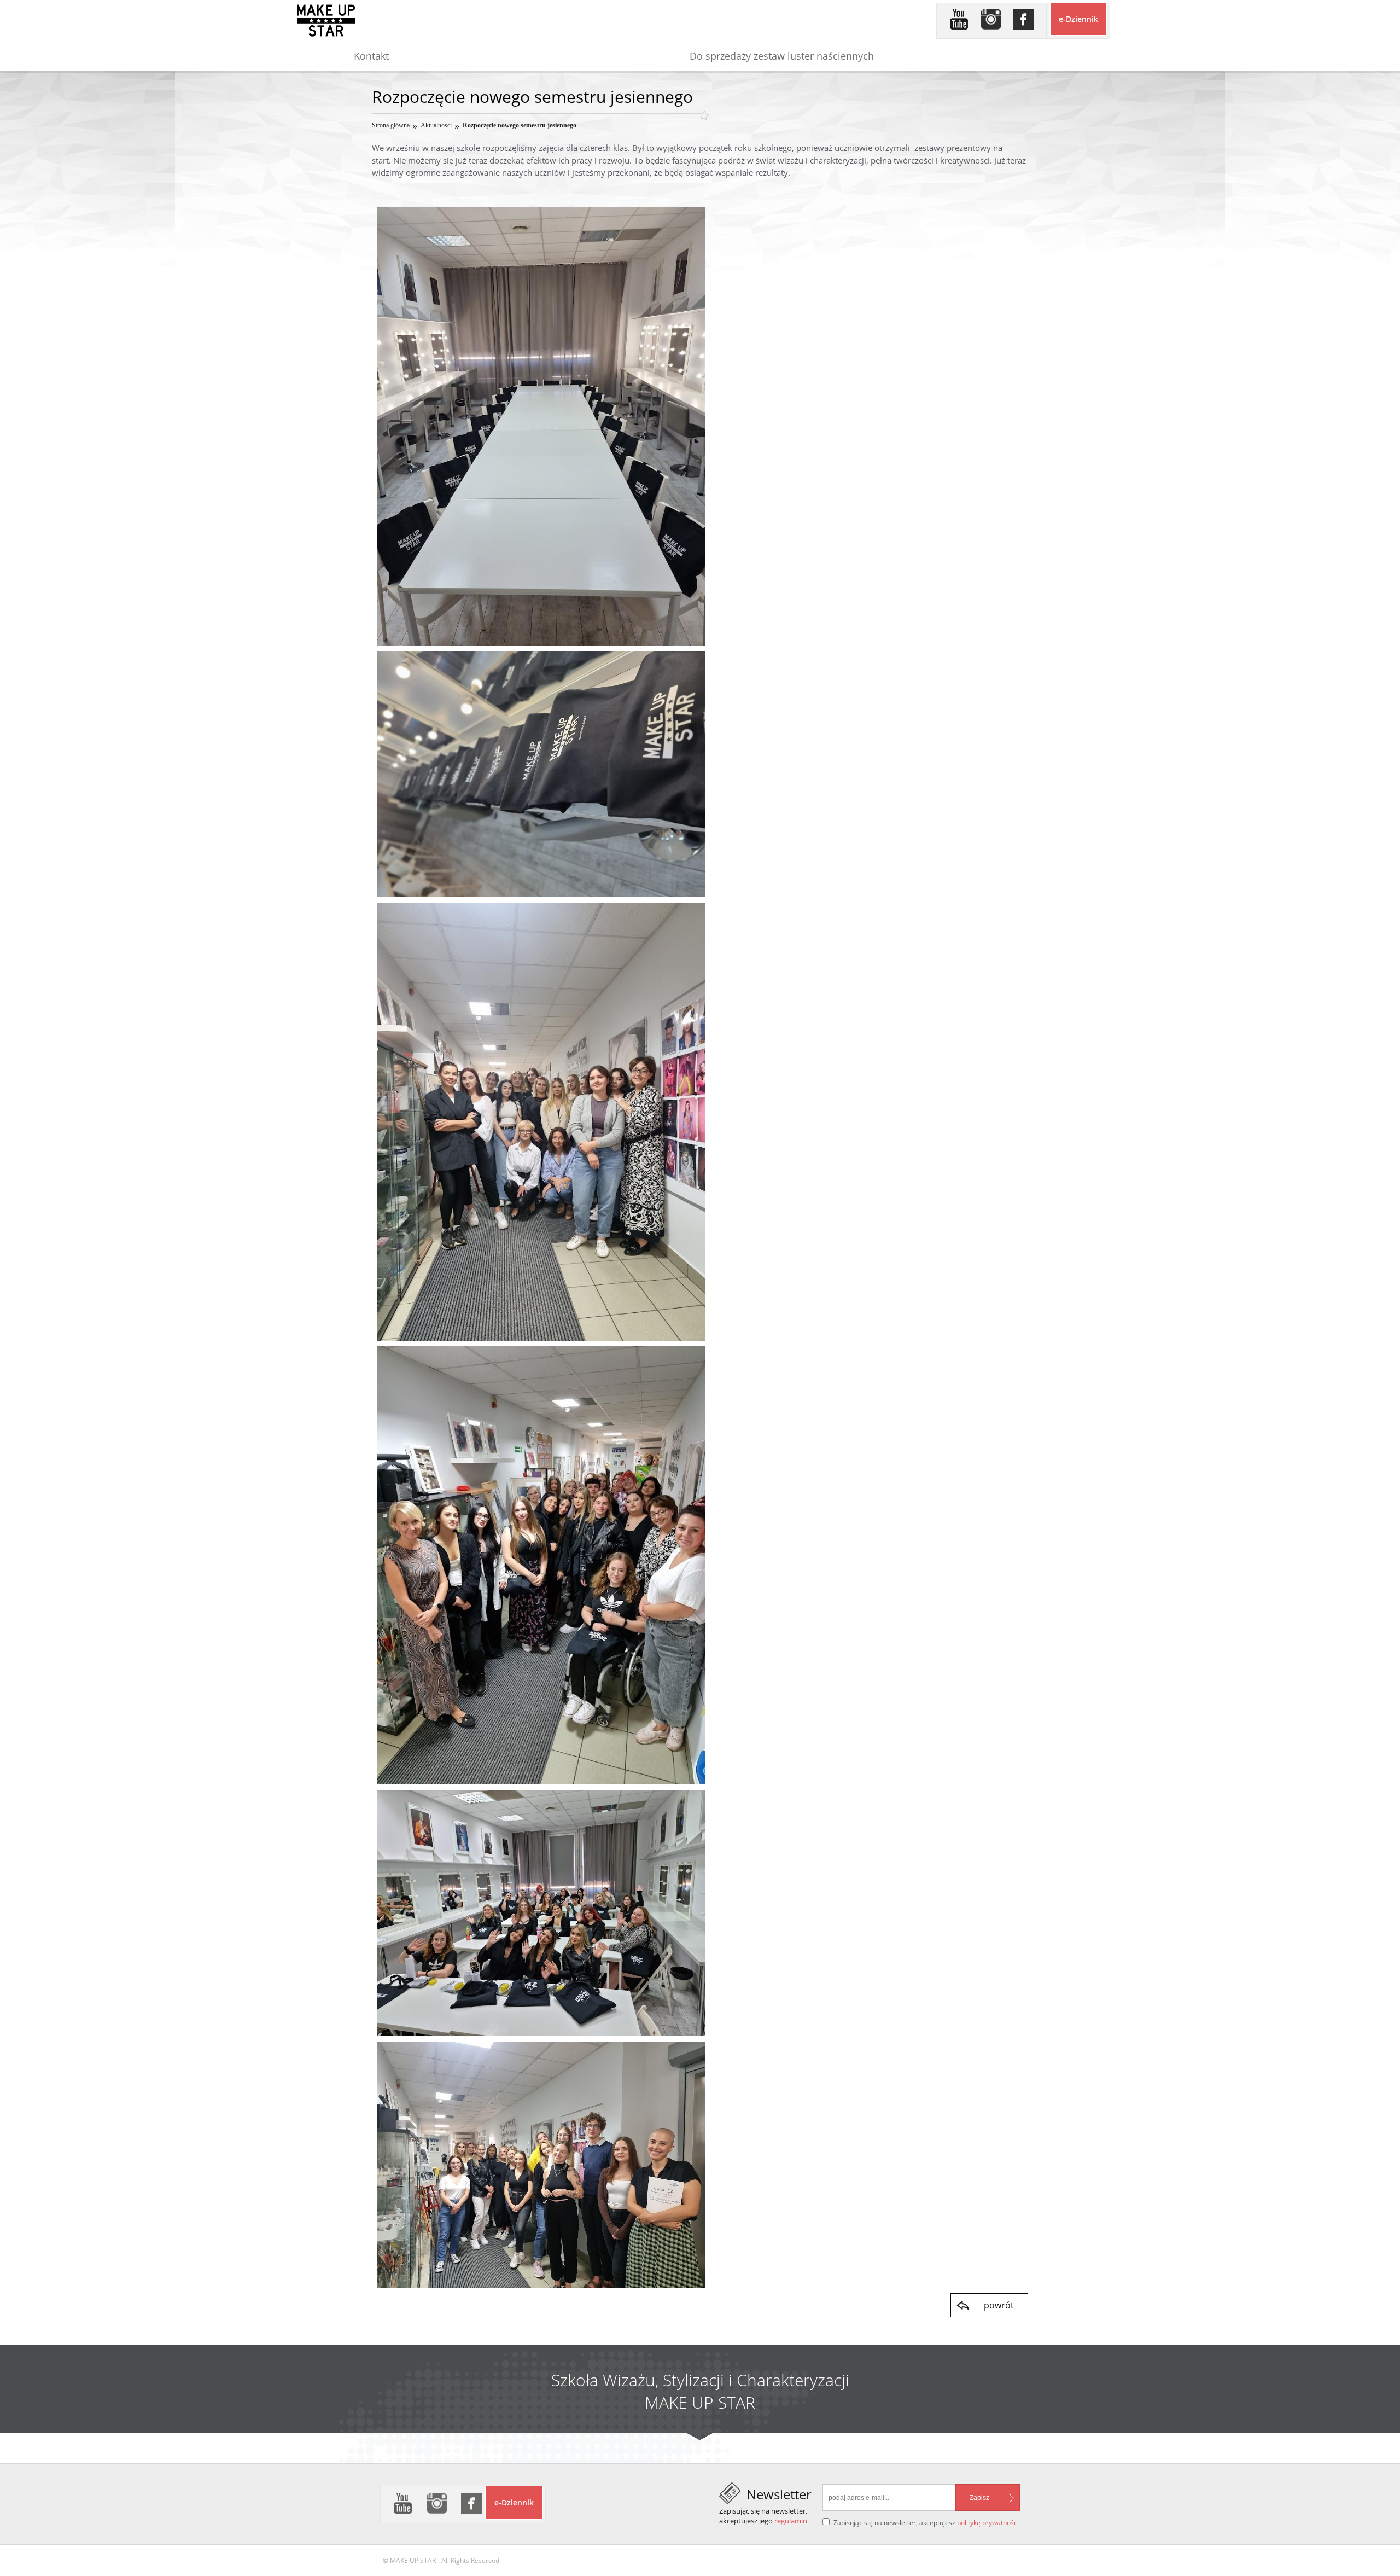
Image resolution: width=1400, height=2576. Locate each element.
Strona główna (391, 125)
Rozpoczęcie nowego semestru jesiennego (520, 125)
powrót (999, 2305)
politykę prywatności (988, 2523)
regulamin (791, 2521)
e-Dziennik (1078, 19)
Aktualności (436, 125)
